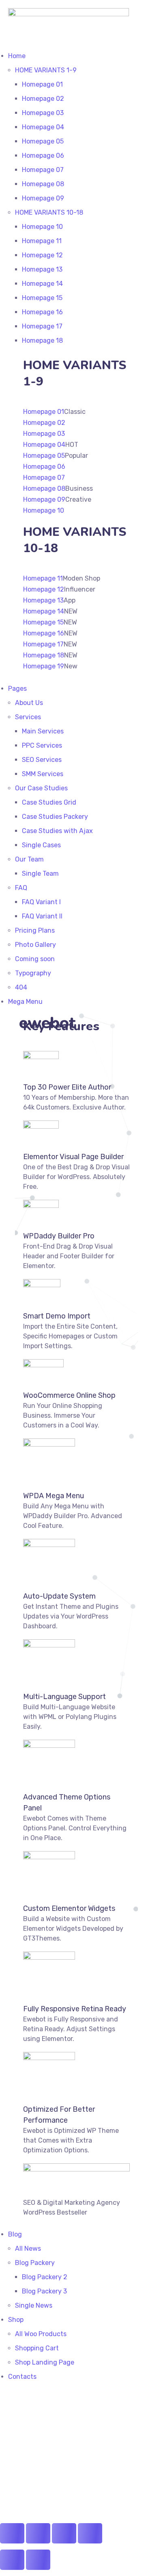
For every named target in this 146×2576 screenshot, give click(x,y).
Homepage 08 (43, 184)
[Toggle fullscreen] (38, 2533)
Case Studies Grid (49, 802)
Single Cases (41, 845)
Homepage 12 (42, 255)
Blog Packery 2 (45, 2277)
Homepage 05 (43, 141)
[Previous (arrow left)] (12, 2560)
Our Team (29, 859)
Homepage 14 (42, 284)
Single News (34, 2305)
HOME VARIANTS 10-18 (49, 212)
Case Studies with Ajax (57, 831)
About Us (29, 703)
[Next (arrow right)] (38, 2560)
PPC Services (42, 745)
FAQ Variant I (41, 902)
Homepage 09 (43, 198)
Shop (16, 2320)
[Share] (64, 2533)
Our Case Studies (41, 788)
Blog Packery (35, 2263)
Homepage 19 (44, 666)
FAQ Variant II (42, 916)
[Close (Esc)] (90, 2533)
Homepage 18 (42, 340)
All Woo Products (41, 2334)
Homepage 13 (42, 269)
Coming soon (35, 959)
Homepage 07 (43, 170)
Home (17, 56)
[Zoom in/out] (12, 2533)
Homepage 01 (42, 84)
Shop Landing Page (45, 2362)
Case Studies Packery (55, 817)
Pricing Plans (35, 930)
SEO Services (42, 760)
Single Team (40, 874)
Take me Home (25, 2517)
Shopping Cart (37, 2348)
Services (28, 717)
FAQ (21, 888)
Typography (33, 973)
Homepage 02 (43, 99)
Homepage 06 (43, 156)
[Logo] (69, 13)
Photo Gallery (35, 945)
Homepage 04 (43, 127)
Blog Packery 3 (44, 2291)
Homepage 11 (42, 241)
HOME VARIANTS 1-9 (46, 70)
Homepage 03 (43, 113)
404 (21, 987)
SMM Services (43, 774)
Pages (17, 689)
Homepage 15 (42, 298)
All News (28, 2249)
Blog (15, 2234)
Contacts (22, 2377)
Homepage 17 (42, 326)
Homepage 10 (42, 227)
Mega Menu (25, 1002)
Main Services (43, 731)
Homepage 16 (42, 312)
